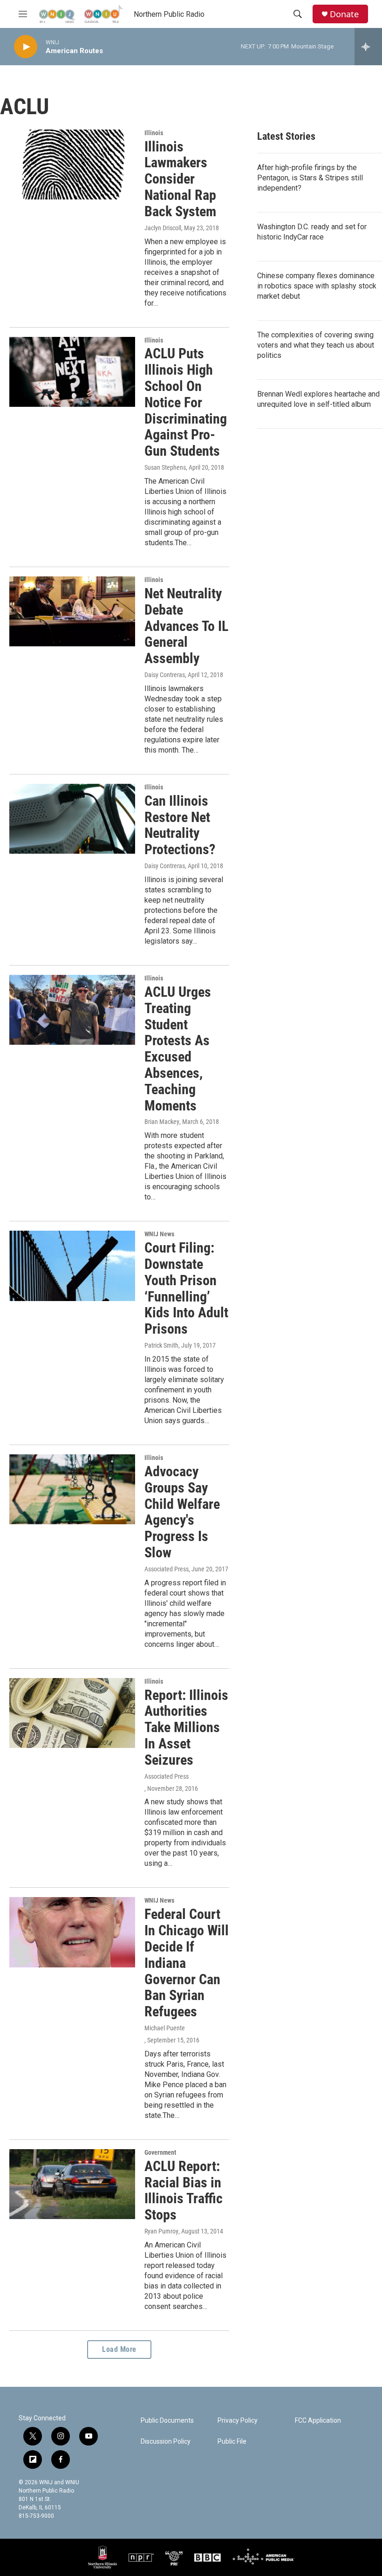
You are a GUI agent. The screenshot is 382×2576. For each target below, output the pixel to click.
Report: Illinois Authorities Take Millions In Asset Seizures (186, 1727)
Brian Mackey (162, 1122)
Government (160, 2152)
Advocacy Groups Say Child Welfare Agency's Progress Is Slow (182, 1512)
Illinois (154, 133)
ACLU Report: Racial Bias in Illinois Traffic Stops (184, 2190)
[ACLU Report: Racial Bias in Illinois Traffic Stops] (72, 2184)
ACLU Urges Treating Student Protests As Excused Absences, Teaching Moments (178, 1049)
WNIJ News (159, 1234)
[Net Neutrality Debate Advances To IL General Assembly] (72, 611)
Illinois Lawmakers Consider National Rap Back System (180, 179)
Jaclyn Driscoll (163, 228)
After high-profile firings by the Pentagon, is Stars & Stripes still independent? (310, 178)
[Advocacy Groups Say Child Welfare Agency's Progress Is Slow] (72, 1489)
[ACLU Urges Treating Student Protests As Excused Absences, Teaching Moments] (72, 1010)
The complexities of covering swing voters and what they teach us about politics (316, 345)
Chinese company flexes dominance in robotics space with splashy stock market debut (317, 286)
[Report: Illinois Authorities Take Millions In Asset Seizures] (72, 1713)
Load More (119, 2349)
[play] (26, 47)
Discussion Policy (166, 2442)
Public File (232, 2442)
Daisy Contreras (165, 675)
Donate (344, 14)
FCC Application (318, 2421)
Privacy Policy (238, 2421)
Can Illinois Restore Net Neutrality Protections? (180, 825)
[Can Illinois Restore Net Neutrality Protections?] (72, 819)
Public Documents (167, 2421)
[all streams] (368, 47)
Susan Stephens (165, 467)
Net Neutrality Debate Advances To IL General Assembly (186, 626)
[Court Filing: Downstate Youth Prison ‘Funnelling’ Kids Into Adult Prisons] (72, 1266)
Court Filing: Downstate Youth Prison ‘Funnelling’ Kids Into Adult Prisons (186, 1288)
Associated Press (167, 1569)
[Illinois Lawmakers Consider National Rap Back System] (72, 164)
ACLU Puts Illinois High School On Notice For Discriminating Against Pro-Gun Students (186, 402)
